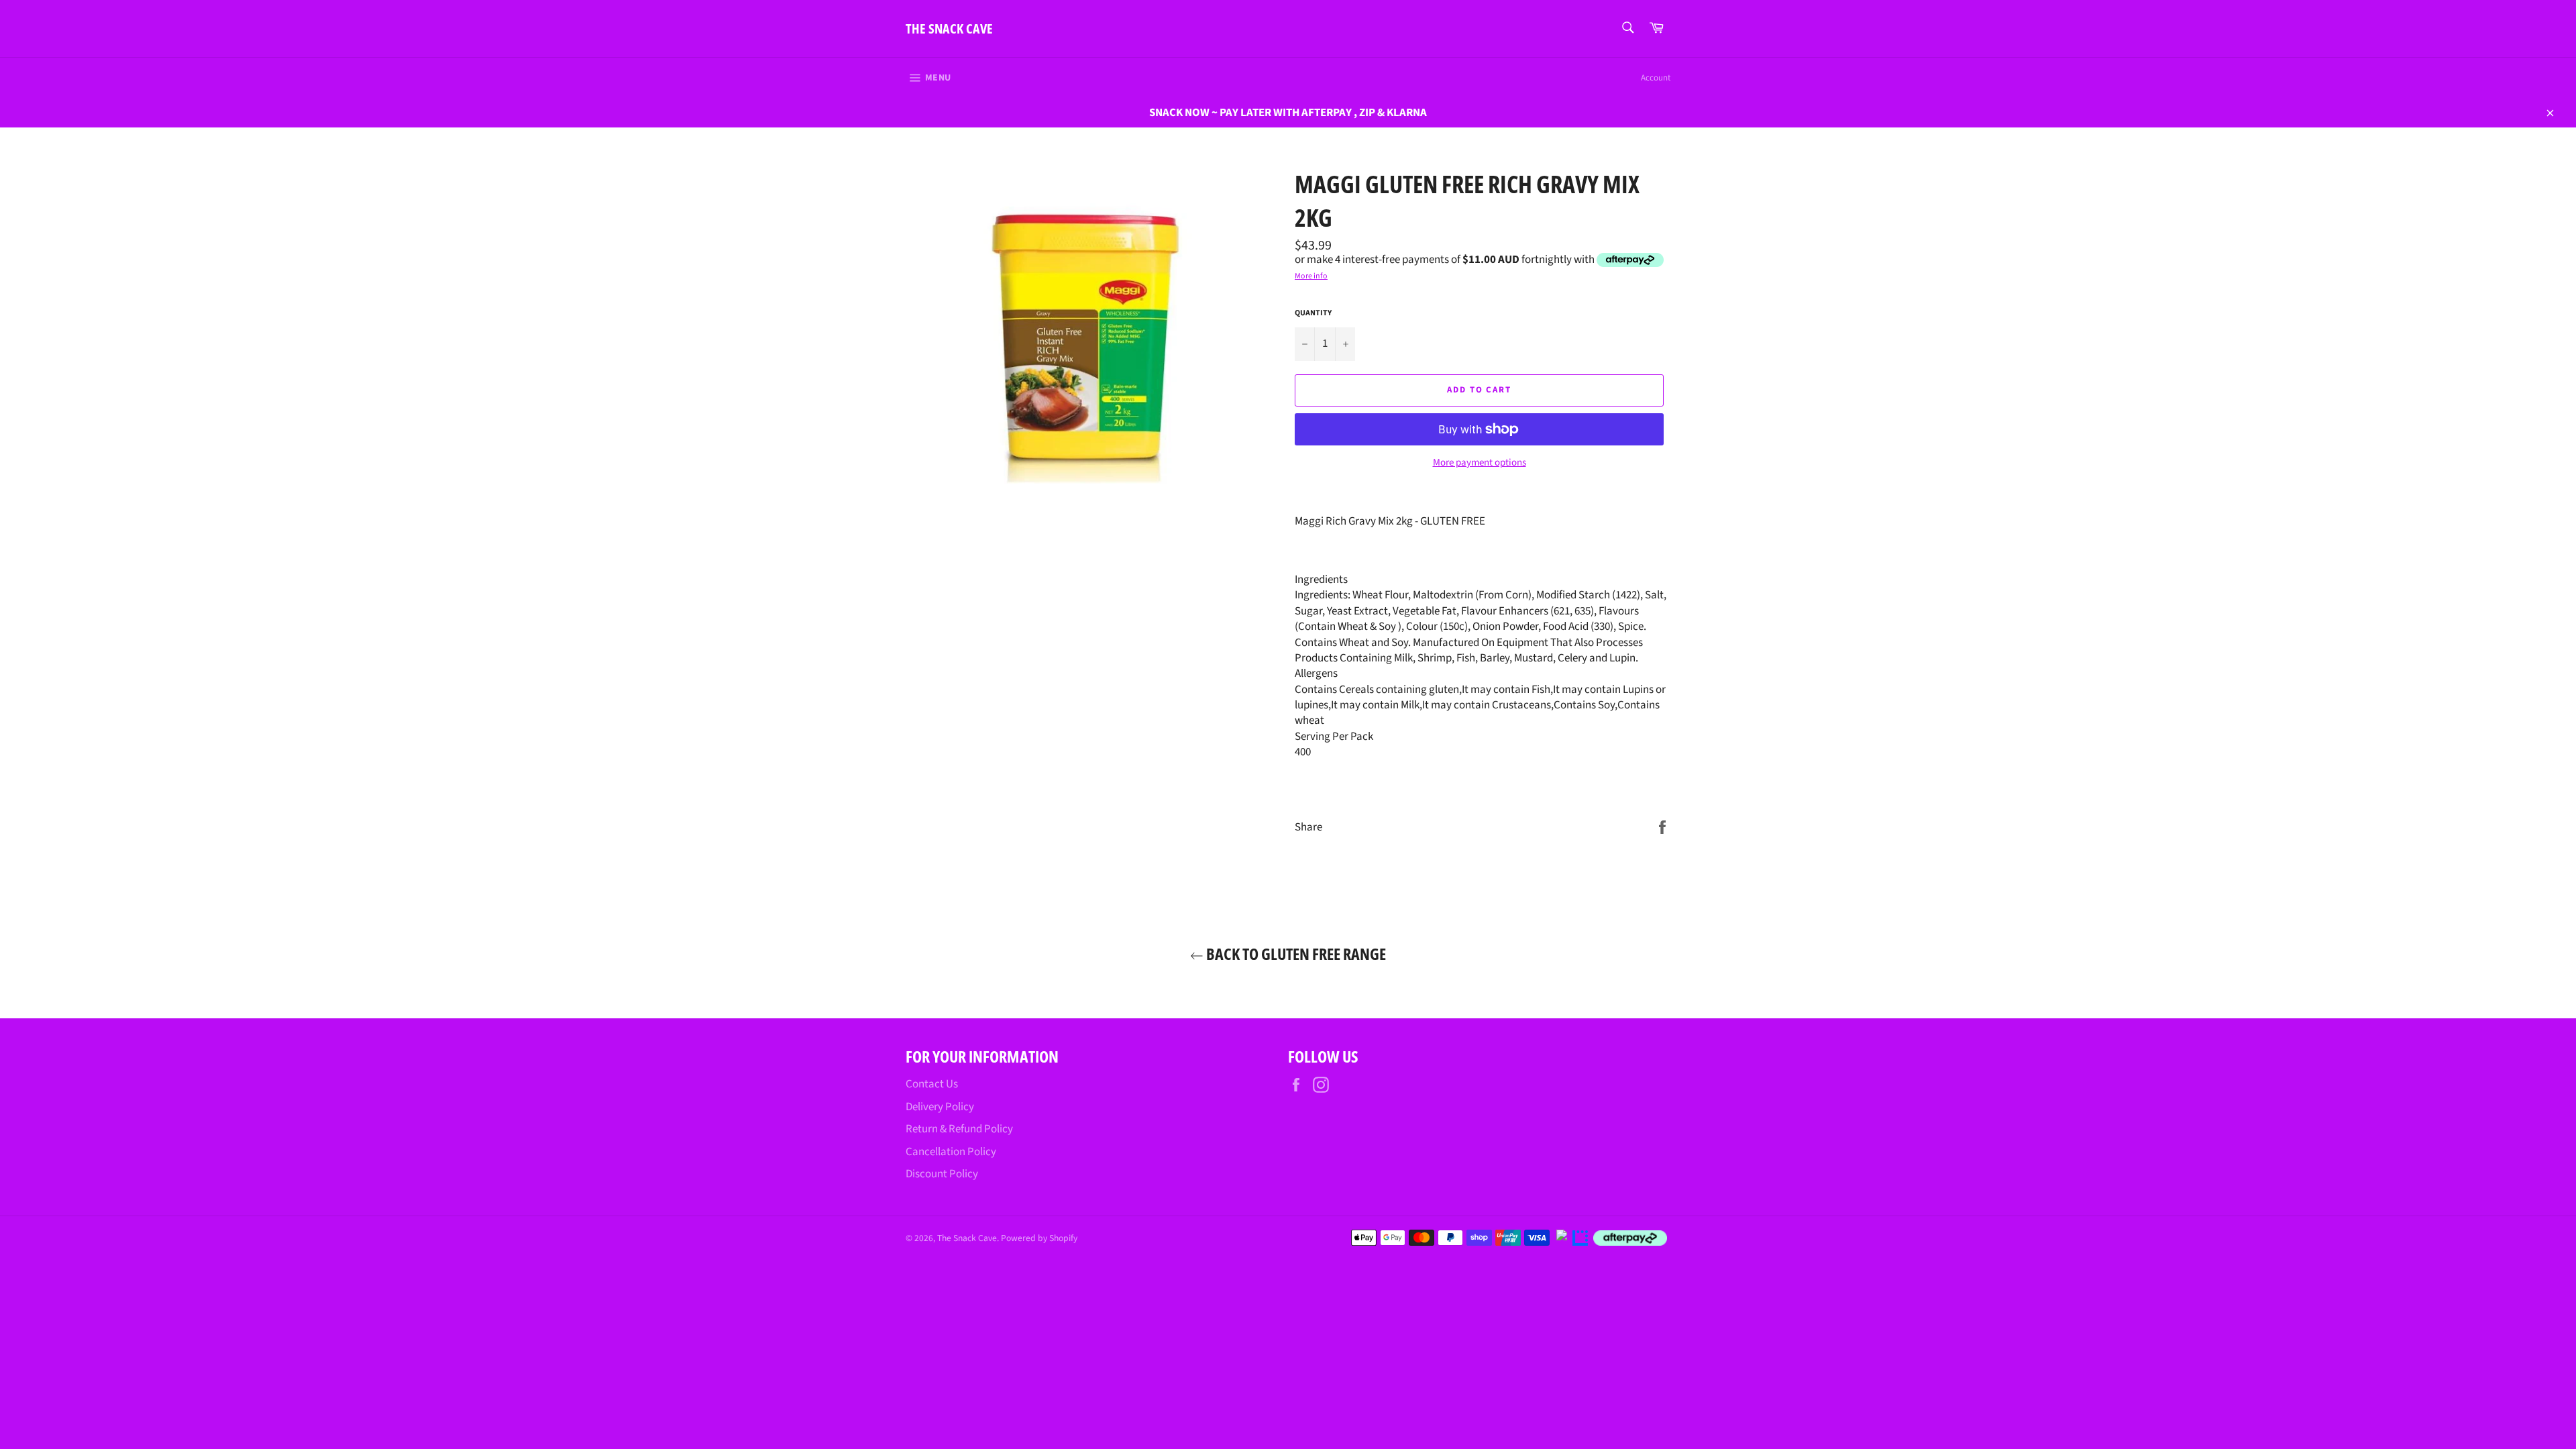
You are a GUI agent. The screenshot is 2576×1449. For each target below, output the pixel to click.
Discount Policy (942, 1174)
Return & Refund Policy (959, 1129)
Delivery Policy (940, 1107)
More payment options (1480, 463)
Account (1656, 78)
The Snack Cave (949, 29)
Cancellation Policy (951, 1152)
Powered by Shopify (1039, 1238)
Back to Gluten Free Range (1295, 954)
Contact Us (932, 1084)
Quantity (1313, 313)
